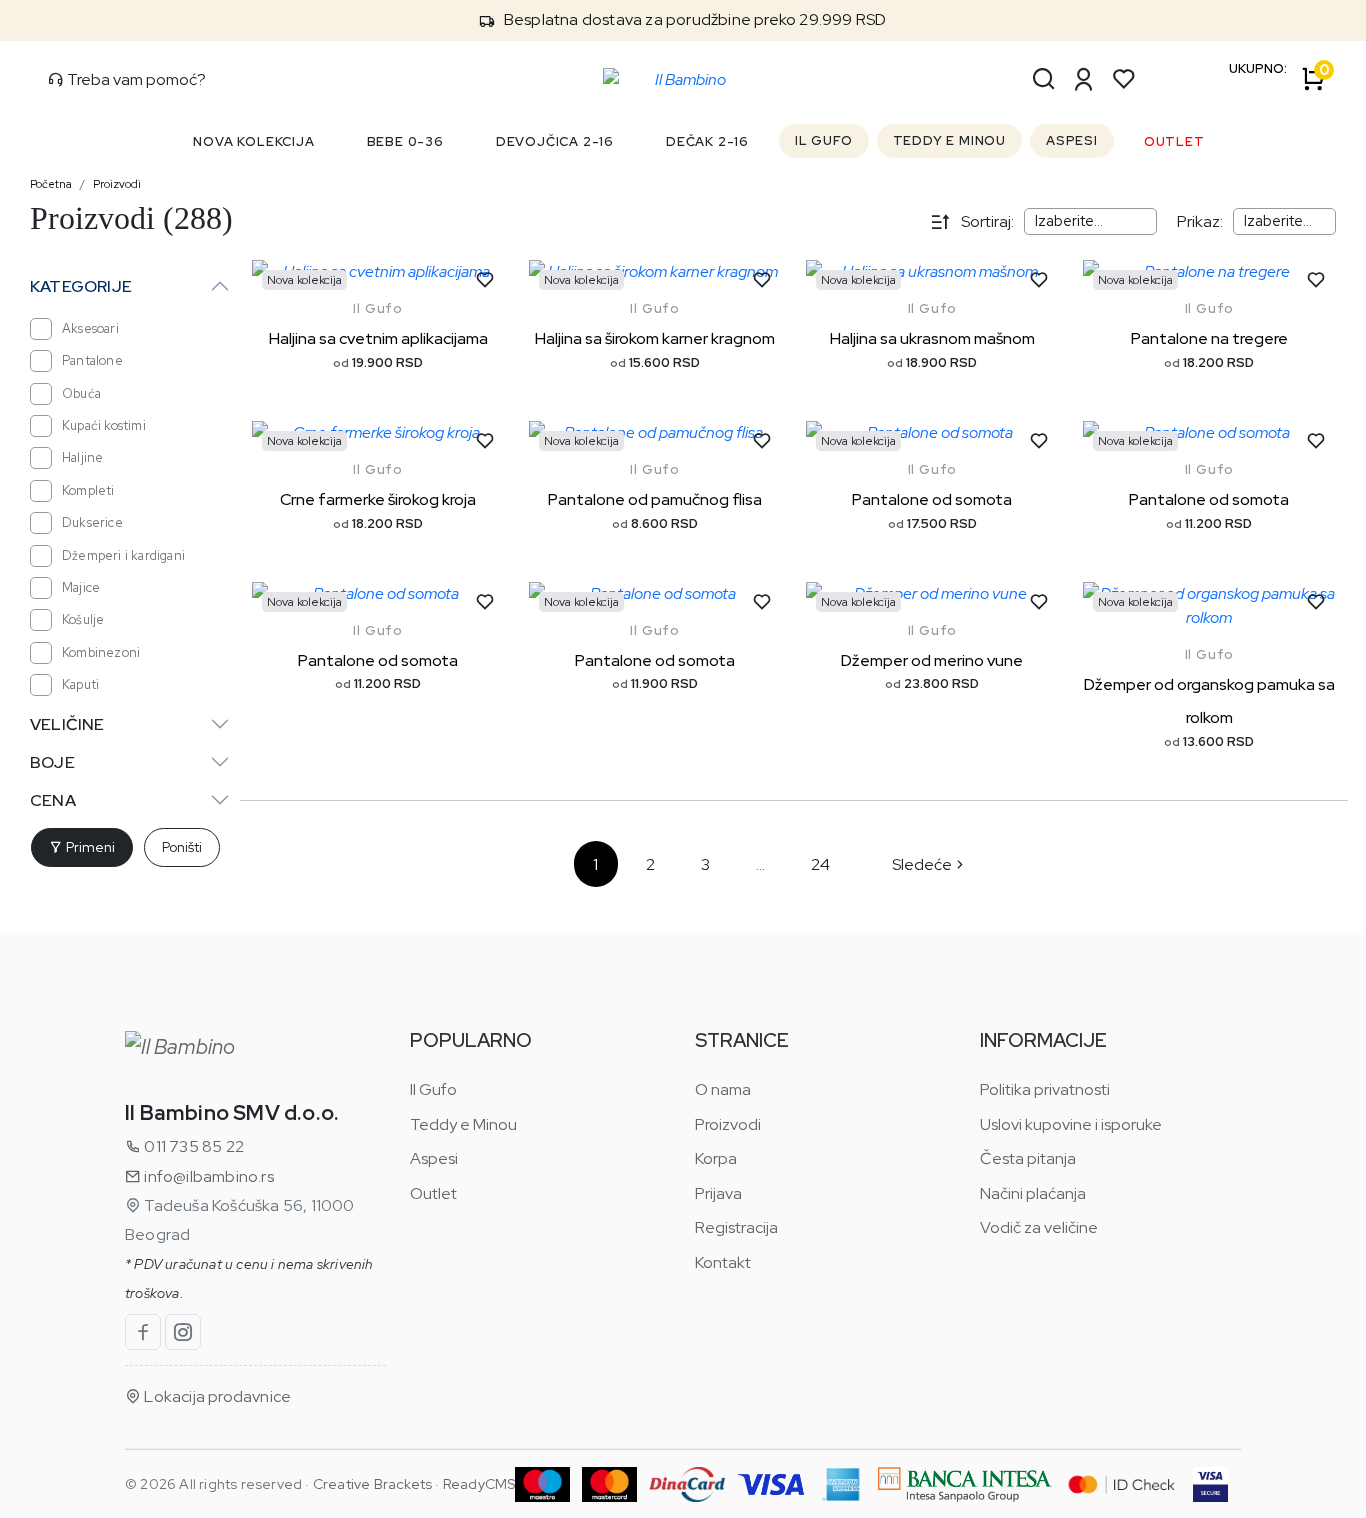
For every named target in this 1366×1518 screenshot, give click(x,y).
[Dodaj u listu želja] (485, 280)
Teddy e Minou (463, 1124)
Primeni (89, 847)
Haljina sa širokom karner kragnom (655, 338)
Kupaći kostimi (104, 425)
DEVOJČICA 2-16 (555, 141)
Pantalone (92, 360)
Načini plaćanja (1033, 1193)
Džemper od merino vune (932, 660)
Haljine (82, 457)
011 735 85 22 (192, 1146)
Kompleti (88, 490)
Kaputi (80, 684)
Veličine (67, 724)
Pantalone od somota (932, 499)
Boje (52, 762)
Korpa (716, 1158)
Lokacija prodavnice (216, 1396)
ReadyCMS (479, 1484)
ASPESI (1072, 140)
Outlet (433, 1193)
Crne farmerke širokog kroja (378, 499)
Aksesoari (90, 328)
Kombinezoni (101, 652)
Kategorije (81, 286)
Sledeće (922, 864)
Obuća (81, 393)
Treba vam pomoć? (135, 79)
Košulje (83, 619)
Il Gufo (378, 308)
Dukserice (92, 522)
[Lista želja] (1124, 79)
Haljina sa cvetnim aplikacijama (378, 338)
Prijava (718, 1193)
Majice (81, 587)
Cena (53, 800)
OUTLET (1174, 141)
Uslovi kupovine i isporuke (1071, 1124)
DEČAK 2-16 (707, 141)
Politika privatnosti (1045, 1089)
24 (820, 864)
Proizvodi (117, 184)
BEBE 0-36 (405, 141)
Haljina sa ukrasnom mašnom (932, 338)
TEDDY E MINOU (949, 140)
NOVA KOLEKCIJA (253, 141)
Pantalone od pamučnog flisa (655, 499)
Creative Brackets (372, 1484)
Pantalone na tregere (1209, 338)
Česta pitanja (1028, 1158)
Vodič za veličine (1039, 1227)
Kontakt (723, 1262)
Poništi (182, 847)
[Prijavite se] (1084, 79)
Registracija (736, 1227)
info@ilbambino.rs (207, 1176)
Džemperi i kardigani (123, 555)
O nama (723, 1089)
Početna (51, 184)
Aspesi (434, 1158)
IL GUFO (824, 140)
